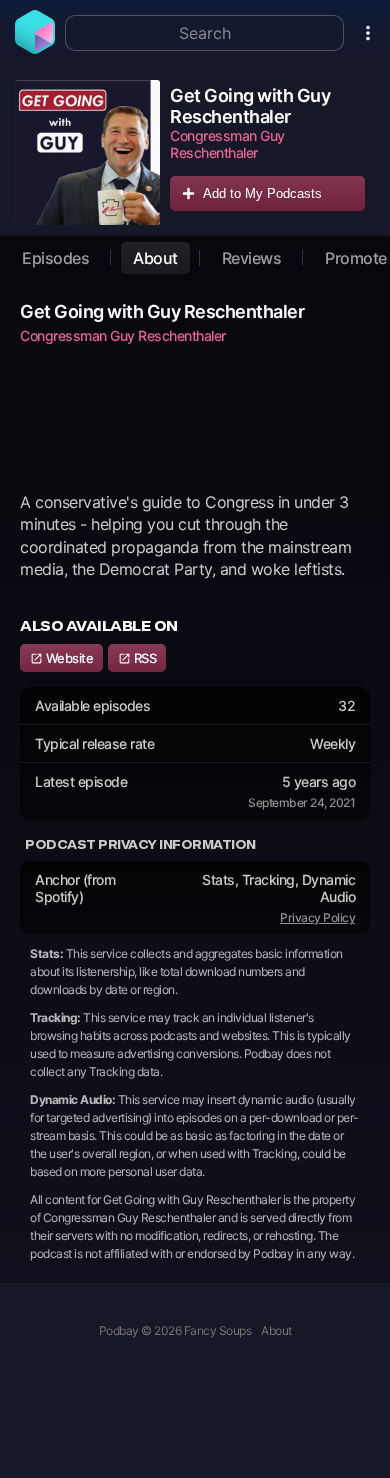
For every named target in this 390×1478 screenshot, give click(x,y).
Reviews (252, 258)
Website (68, 658)
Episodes (55, 258)
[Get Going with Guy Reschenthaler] (87, 152)
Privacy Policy (317, 917)
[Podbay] (35, 48)
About (155, 258)
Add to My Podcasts (262, 193)
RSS (143, 658)
